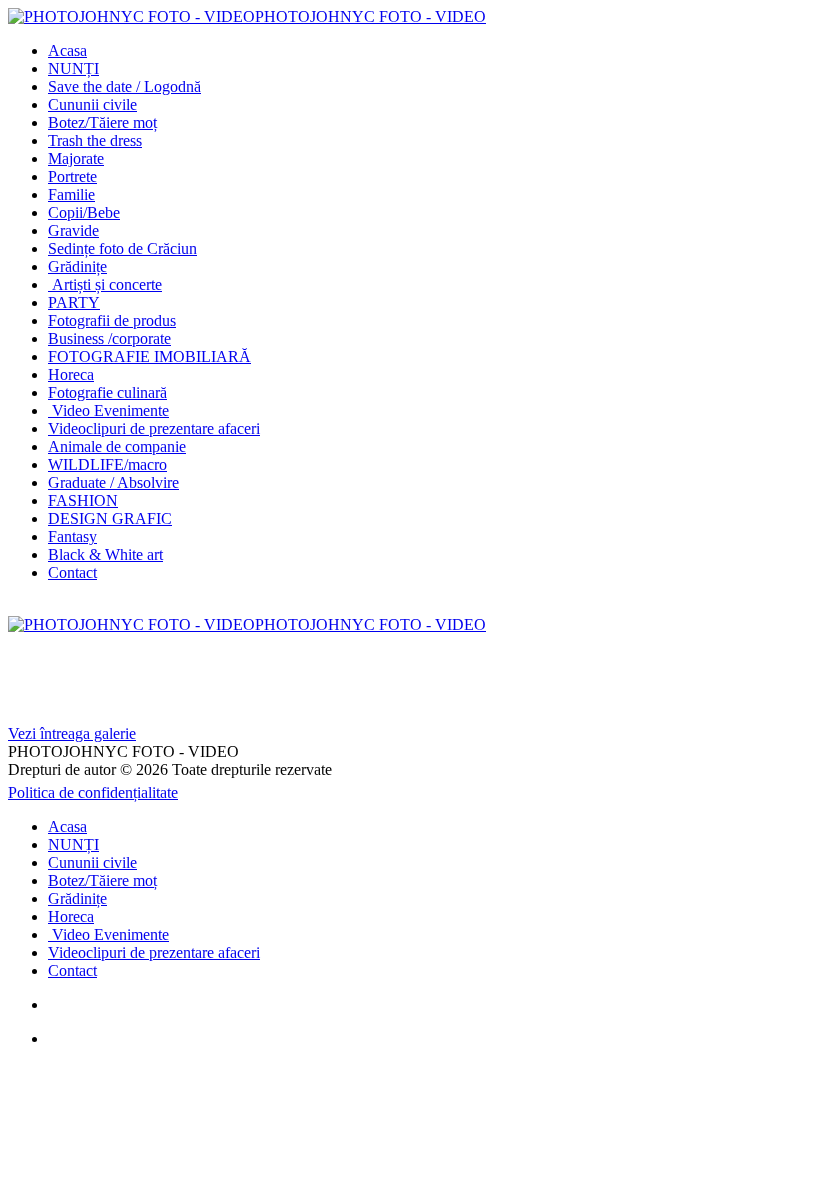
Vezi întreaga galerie (72, 733)
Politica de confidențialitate (93, 792)
